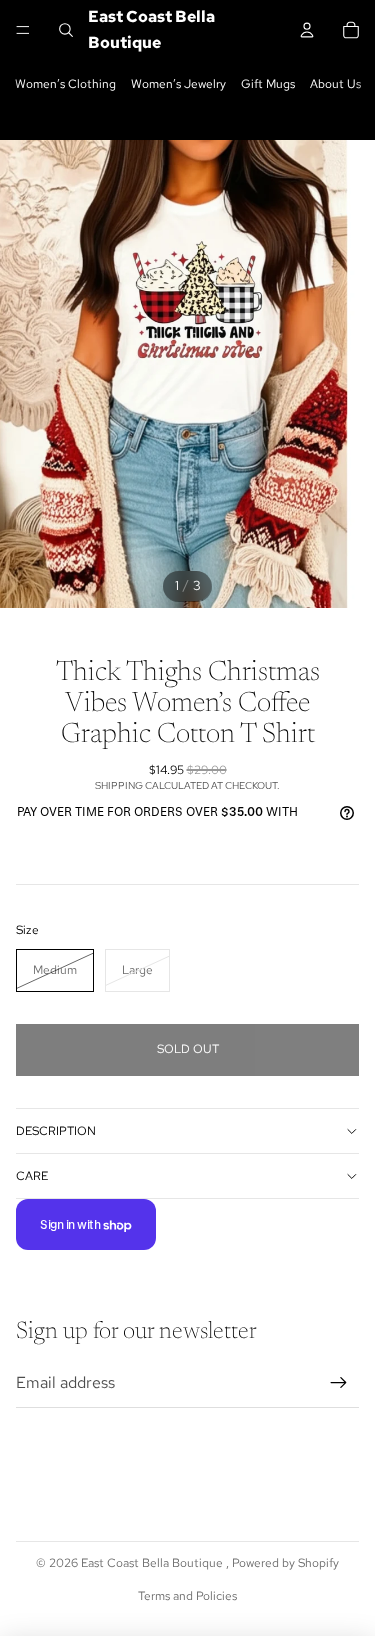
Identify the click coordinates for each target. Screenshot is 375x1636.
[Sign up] (339, 1383)
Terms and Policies (187, 1596)
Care (32, 1176)
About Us (335, 84)
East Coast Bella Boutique (153, 1563)
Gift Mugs (268, 84)
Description (56, 1131)
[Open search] (66, 30)
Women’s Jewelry (178, 84)
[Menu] (23, 30)
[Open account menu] (307, 30)
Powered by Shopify (285, 1563)
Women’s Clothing (65, 84)
